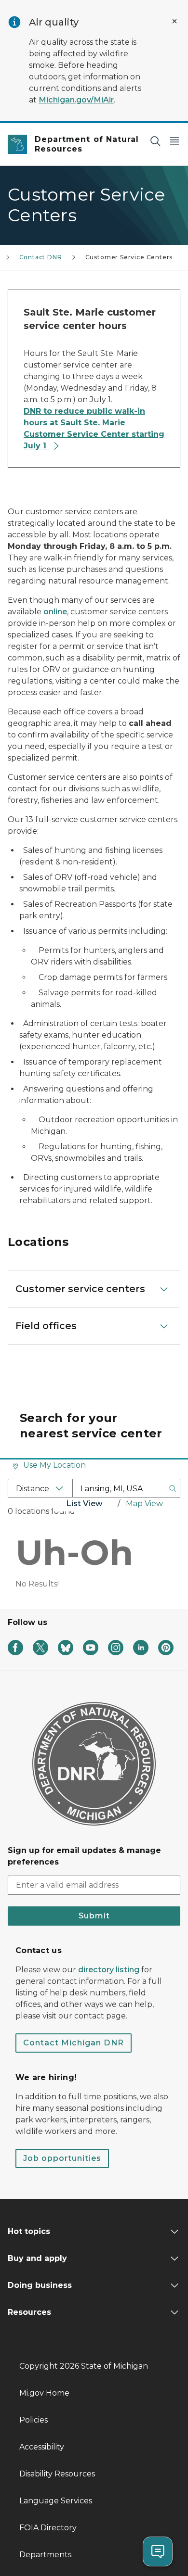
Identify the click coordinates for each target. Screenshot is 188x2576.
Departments (45, 2555)
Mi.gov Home (44, 2393)
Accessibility (42, 2447)
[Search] (155, 141)
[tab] (84, 1505)
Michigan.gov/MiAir (76, 100)
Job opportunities (62, 2158)
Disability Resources (57, 2474)
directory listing (109, 1970)
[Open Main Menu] (175, 141)
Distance (33, 1489)
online (55, 612)
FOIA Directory (48, 2528)
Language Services (56, 2501)
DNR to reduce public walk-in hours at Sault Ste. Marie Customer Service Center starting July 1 (94, 428)
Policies (34, 2420)
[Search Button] (173, 1488)
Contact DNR (41, 257)
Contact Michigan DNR (74, 2043)
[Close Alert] (175, 21)
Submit (94, 1916)
